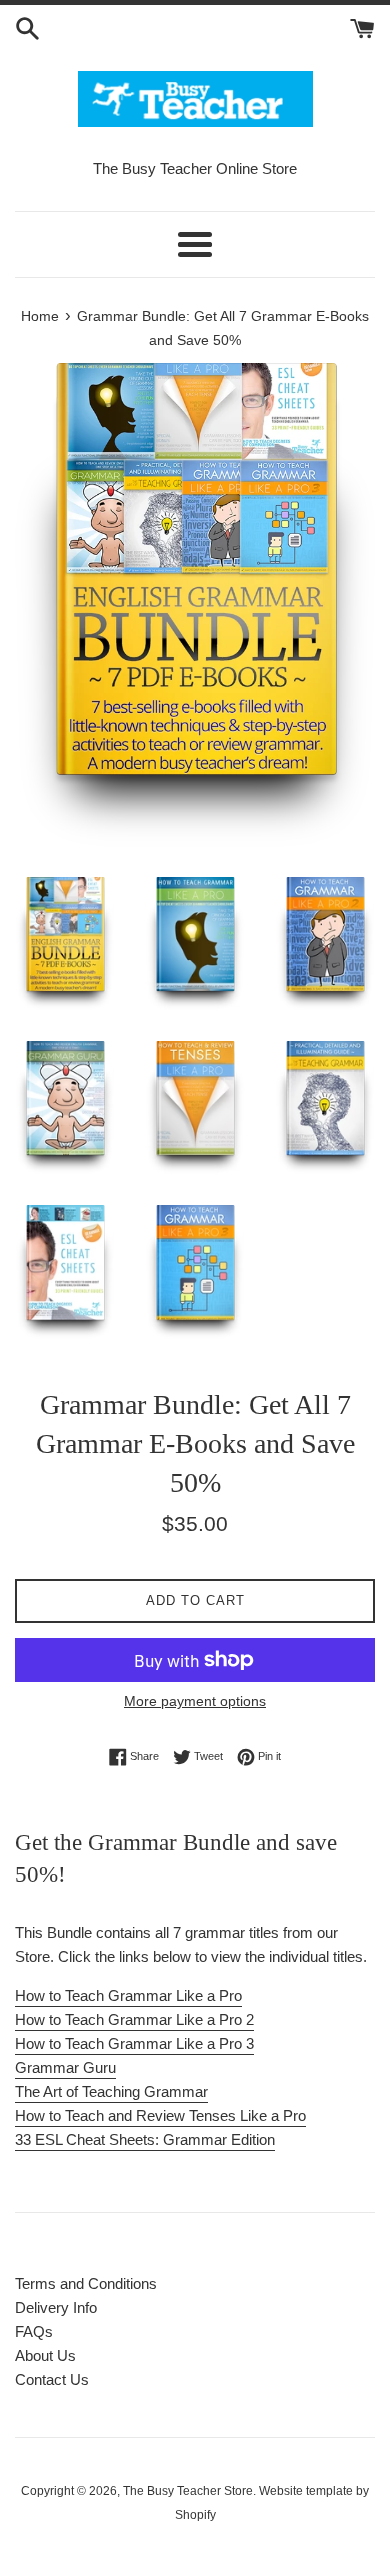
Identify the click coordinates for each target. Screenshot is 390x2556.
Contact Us (52, 2379)
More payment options (195, 1701)
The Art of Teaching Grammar (111, 2091)
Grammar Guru (65, 2067)
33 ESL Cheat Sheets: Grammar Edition (145, 2139)
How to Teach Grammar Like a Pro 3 (134, 2043)
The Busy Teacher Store (188, 2491)
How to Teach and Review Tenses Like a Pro (160, 2115)
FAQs (34, 2331)
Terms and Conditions (86, 2283)
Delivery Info (56, 2307)
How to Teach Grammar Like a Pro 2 (134, 2019)
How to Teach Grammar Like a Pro (128, 1995)
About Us (45, 2355)
